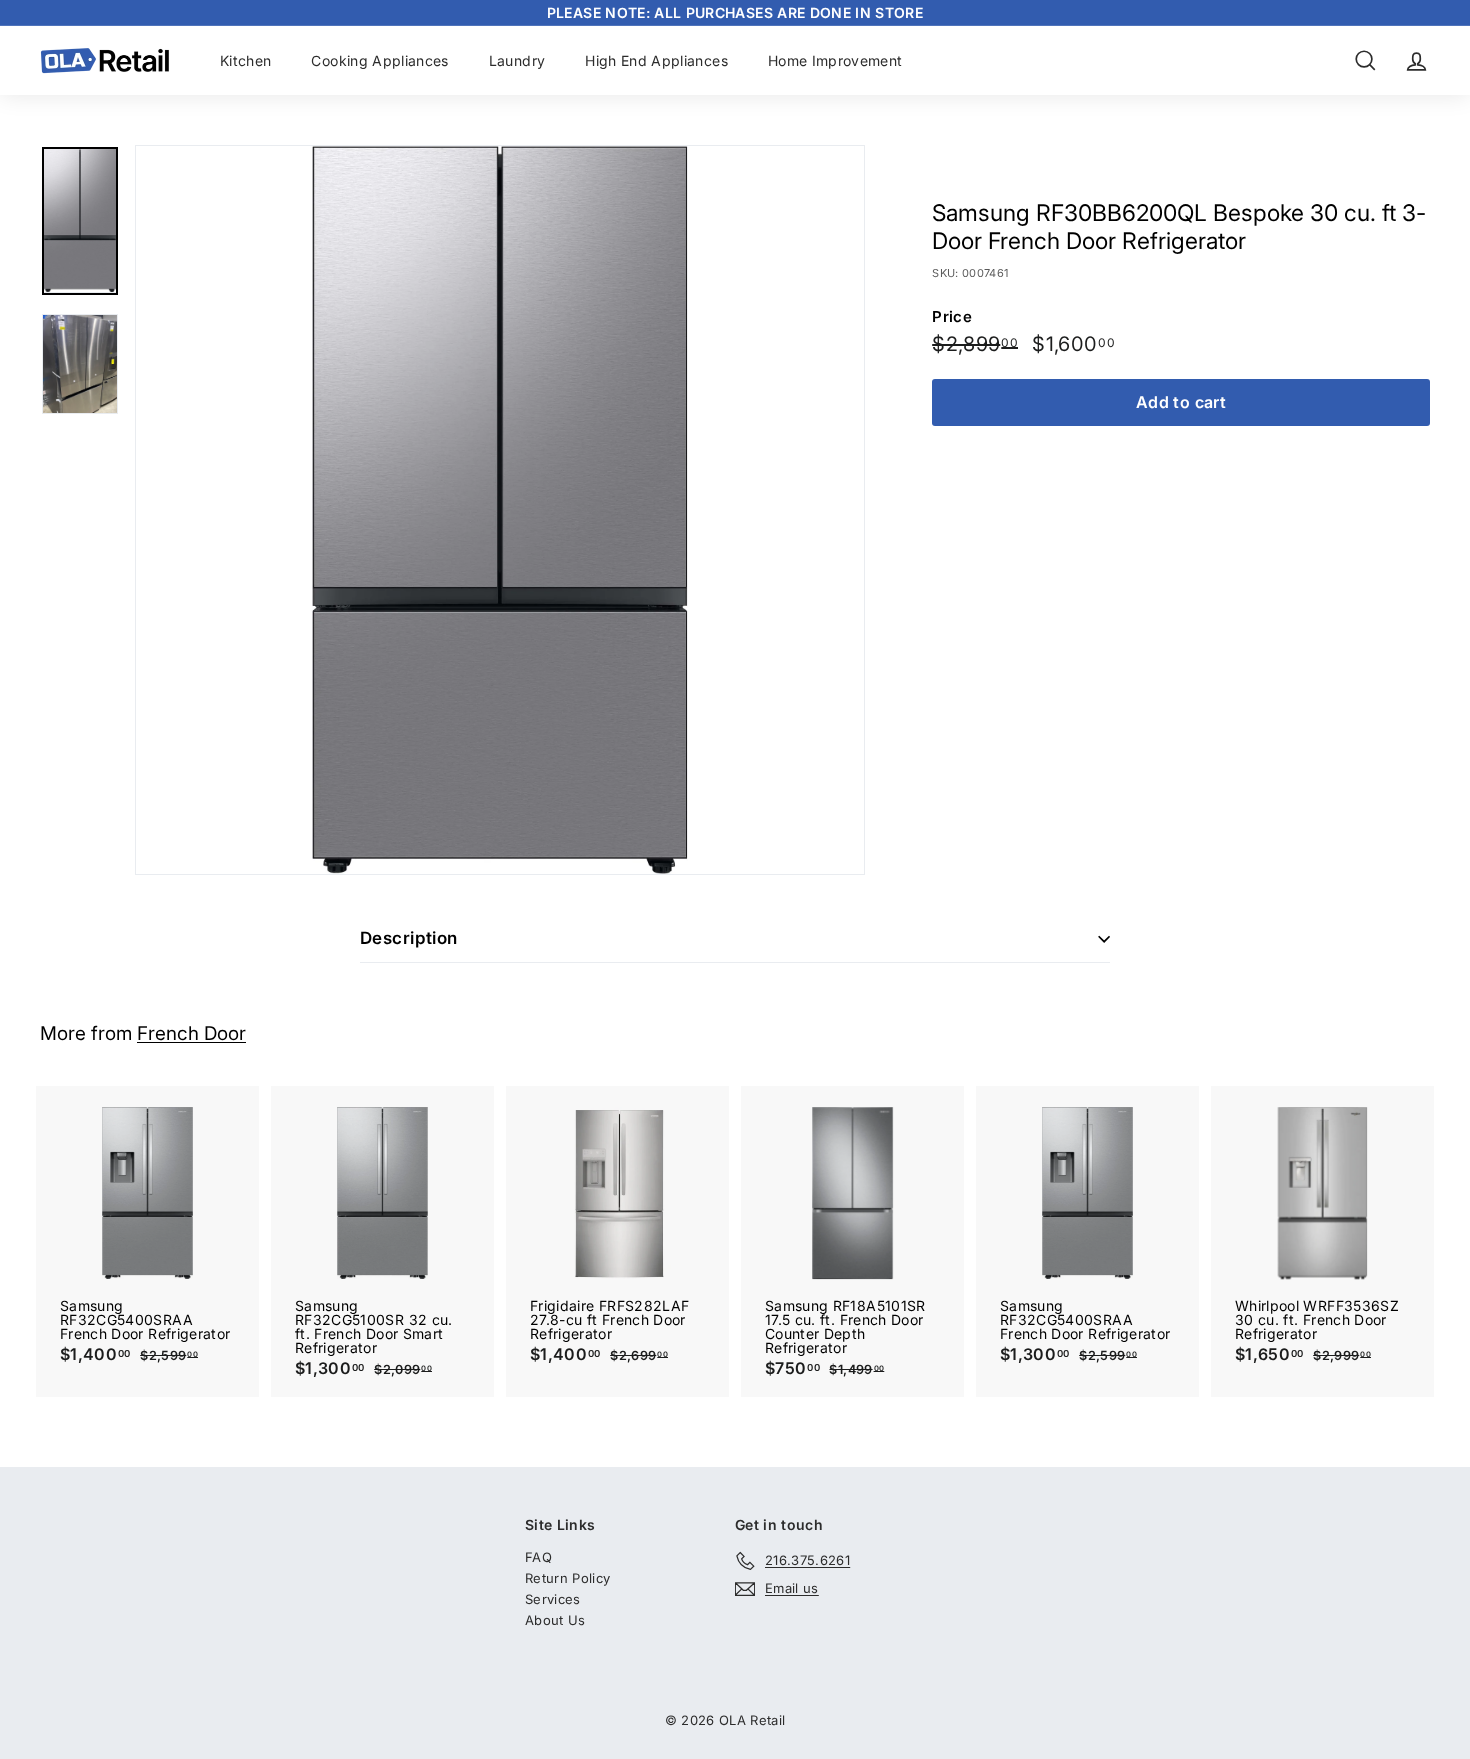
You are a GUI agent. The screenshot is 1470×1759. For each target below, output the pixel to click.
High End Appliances (656, 60)
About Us (555, 1620)
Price (952, 316)
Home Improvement (835, 60)
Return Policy (568, 1578)
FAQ (538, 1557)
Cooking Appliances (379, 60)
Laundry (517, 60)
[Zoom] (500, 510)
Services (553, 1599)
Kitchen (245, 60)
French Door (191, 1033)
